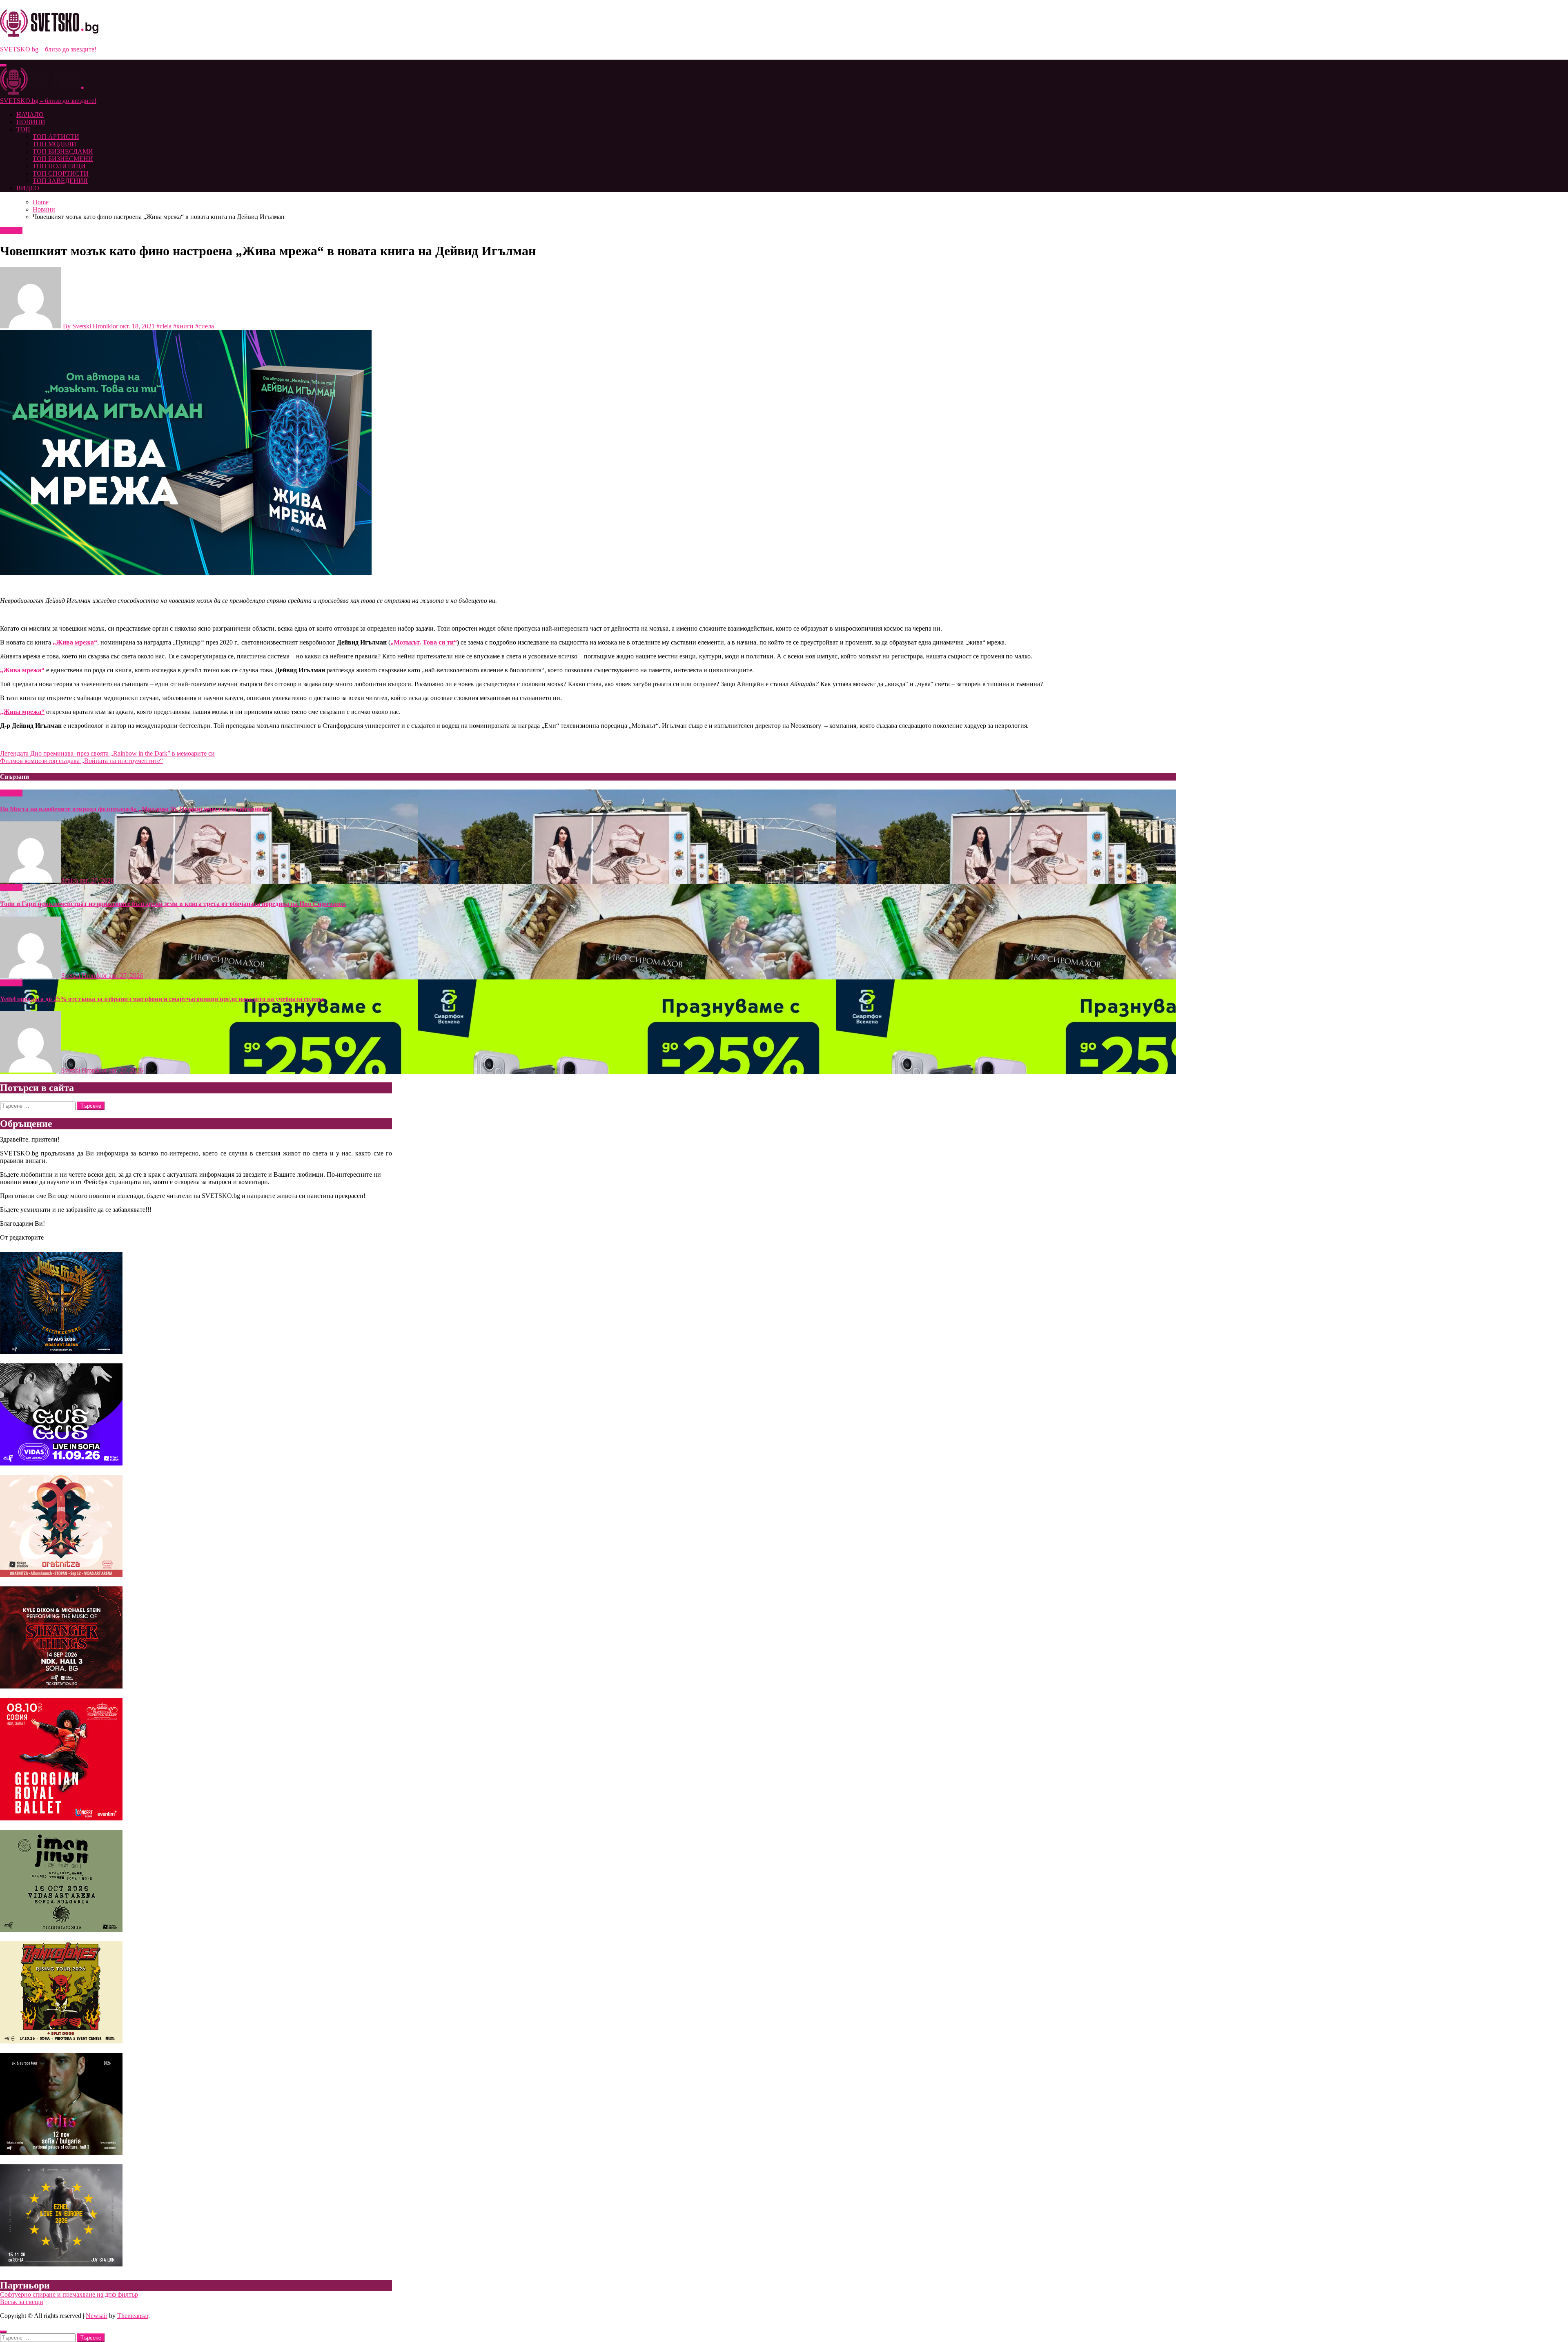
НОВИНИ (31, 122)
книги (185, 326)
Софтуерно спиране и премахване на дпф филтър (69, 2294)
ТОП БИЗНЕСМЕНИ (63, 159)
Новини (11, 231)
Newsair (97, 2316)
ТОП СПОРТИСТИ (61, 173)
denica (70, 880)
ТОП (23, 129)
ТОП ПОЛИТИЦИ (59, 166)
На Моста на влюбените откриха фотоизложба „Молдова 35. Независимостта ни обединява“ (136, 809)
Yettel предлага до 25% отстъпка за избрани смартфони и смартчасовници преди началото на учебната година (162, 999)
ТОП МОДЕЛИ (55, 144)
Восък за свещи (22, 2302)
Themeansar (133, 2316)
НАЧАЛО (30, 115)
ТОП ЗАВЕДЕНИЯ (60, 181)
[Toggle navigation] (3, 65)
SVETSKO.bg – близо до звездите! (48, 49)
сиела (206, 326)
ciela (166, 326)
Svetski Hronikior (95, 326)
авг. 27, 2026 (97, 880)
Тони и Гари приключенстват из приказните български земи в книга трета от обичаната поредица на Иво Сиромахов (173, 904)
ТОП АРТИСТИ (56, 137)
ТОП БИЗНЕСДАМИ (63, 151)
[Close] (3, 2332)
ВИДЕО (28, 188)
